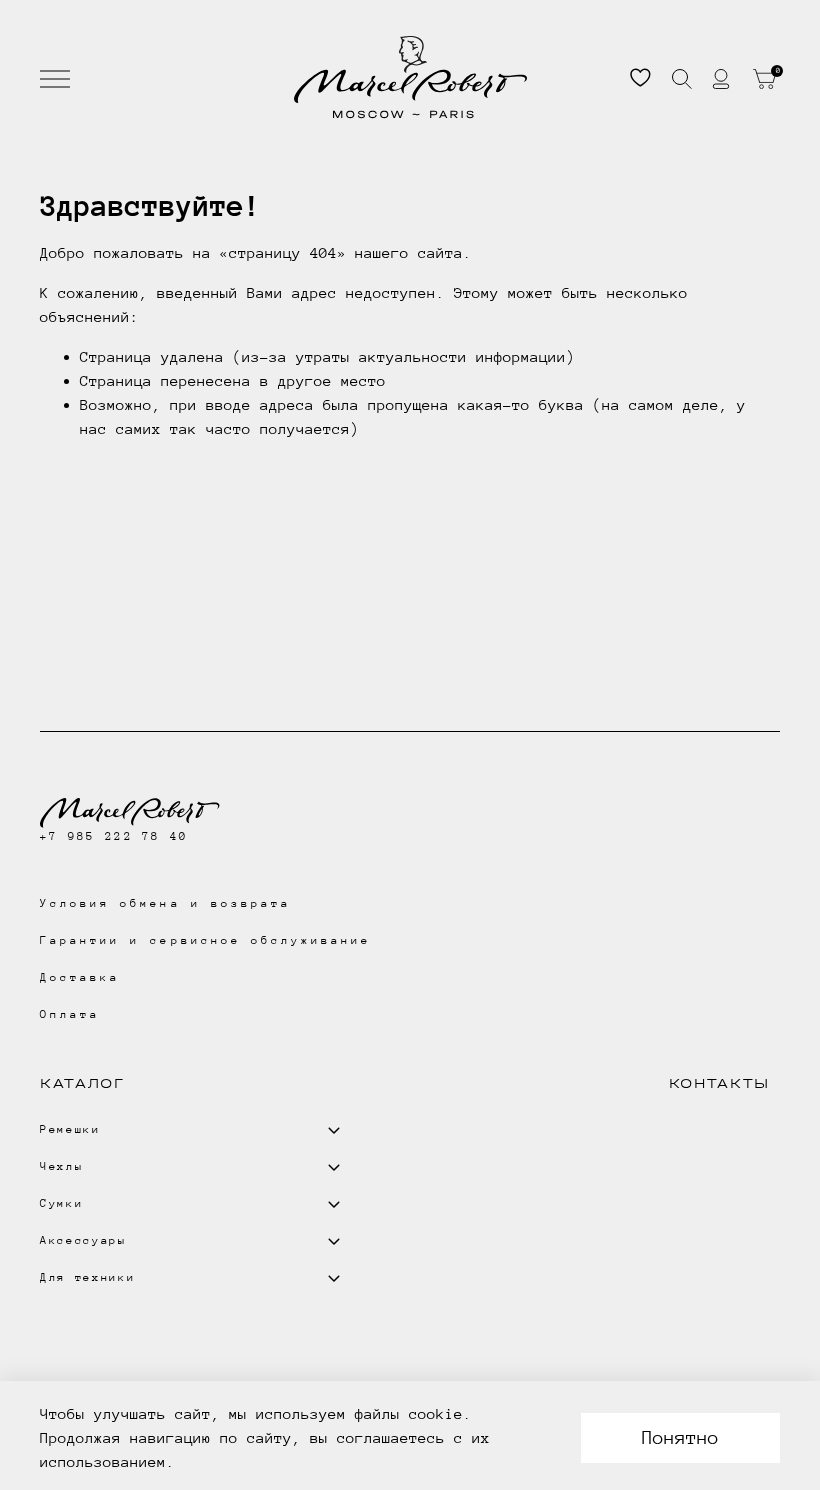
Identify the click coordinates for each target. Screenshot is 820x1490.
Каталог (82, 1083)
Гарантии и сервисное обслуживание (205, 940)
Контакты (719, 1083)
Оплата (70, 1014)
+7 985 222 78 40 (114, 836)
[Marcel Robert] (410, 77)
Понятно (680, 1437)
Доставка (80, 977)
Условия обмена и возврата (165, 903)
